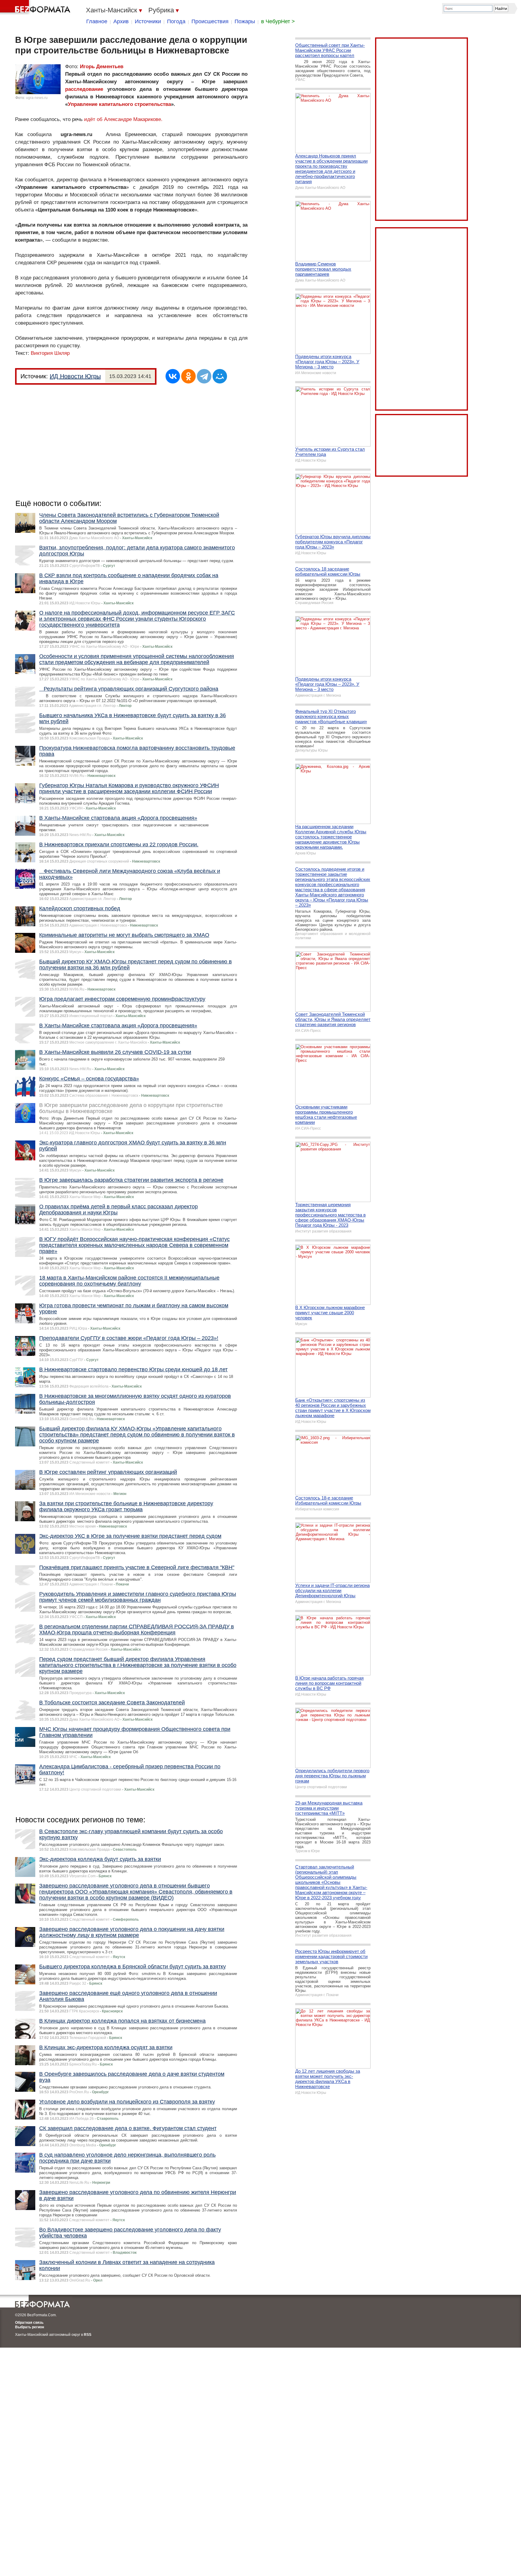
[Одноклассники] (188, 376)
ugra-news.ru (37, 98)
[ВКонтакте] (173, 376)
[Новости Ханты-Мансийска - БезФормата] (36, 8)
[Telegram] (204, 376)
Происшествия (210, 21)
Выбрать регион (30, 2327)
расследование (84, 89)
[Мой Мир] (220, 376)
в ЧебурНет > (278, 21)
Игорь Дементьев (102, 67)
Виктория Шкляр (50, 353)
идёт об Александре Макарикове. (123, 119)
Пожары (245, 21)
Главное (97, 21)
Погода (176, 21)
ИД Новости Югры (75, 376)
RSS (88, 2335)
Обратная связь (29, 2323)
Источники (148, 21)
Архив (121, 21)
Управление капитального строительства (119, 104)
